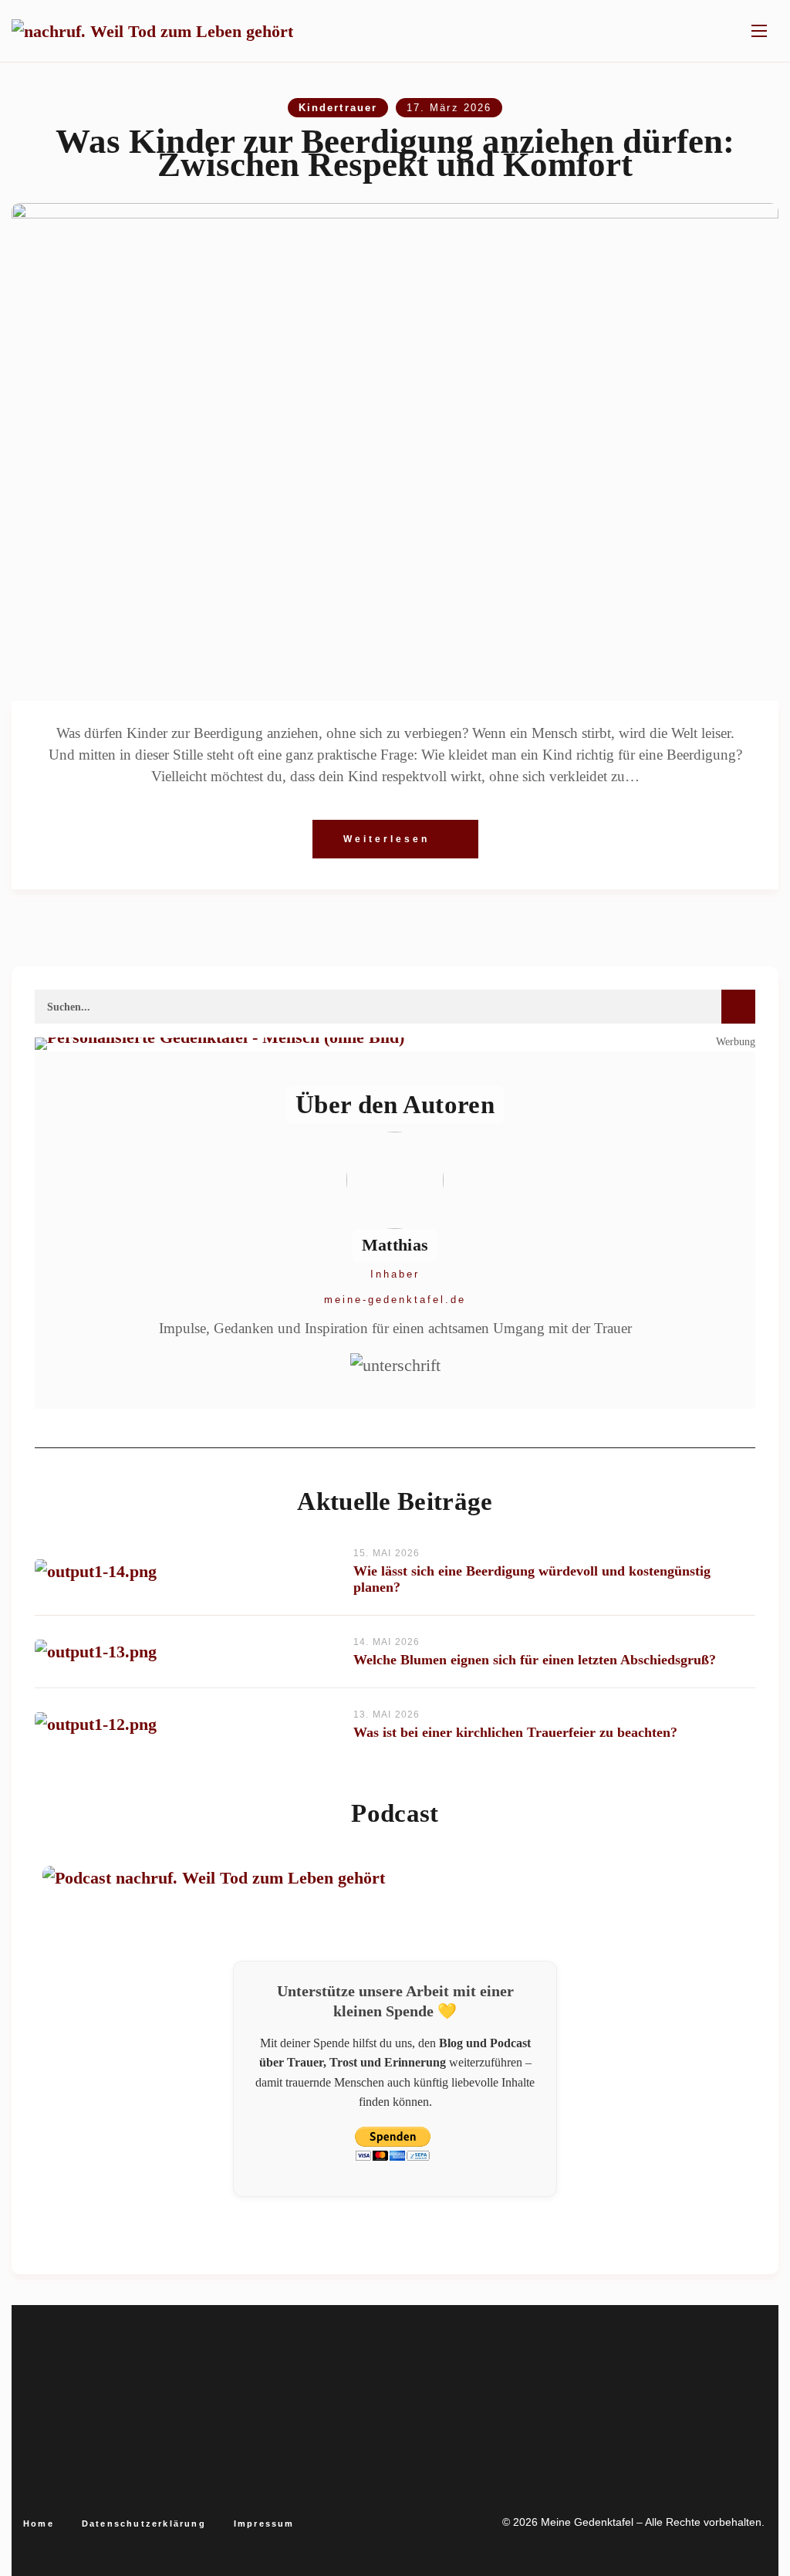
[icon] (349, 2486)
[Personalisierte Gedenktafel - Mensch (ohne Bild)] (395, 1044)
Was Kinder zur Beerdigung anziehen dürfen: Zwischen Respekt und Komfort (395, 153)
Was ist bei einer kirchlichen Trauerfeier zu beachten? (515, 1732)
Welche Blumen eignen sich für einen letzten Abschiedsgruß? (535, 1660)
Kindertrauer (338, 108)
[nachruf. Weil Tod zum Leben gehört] (152, 31)
